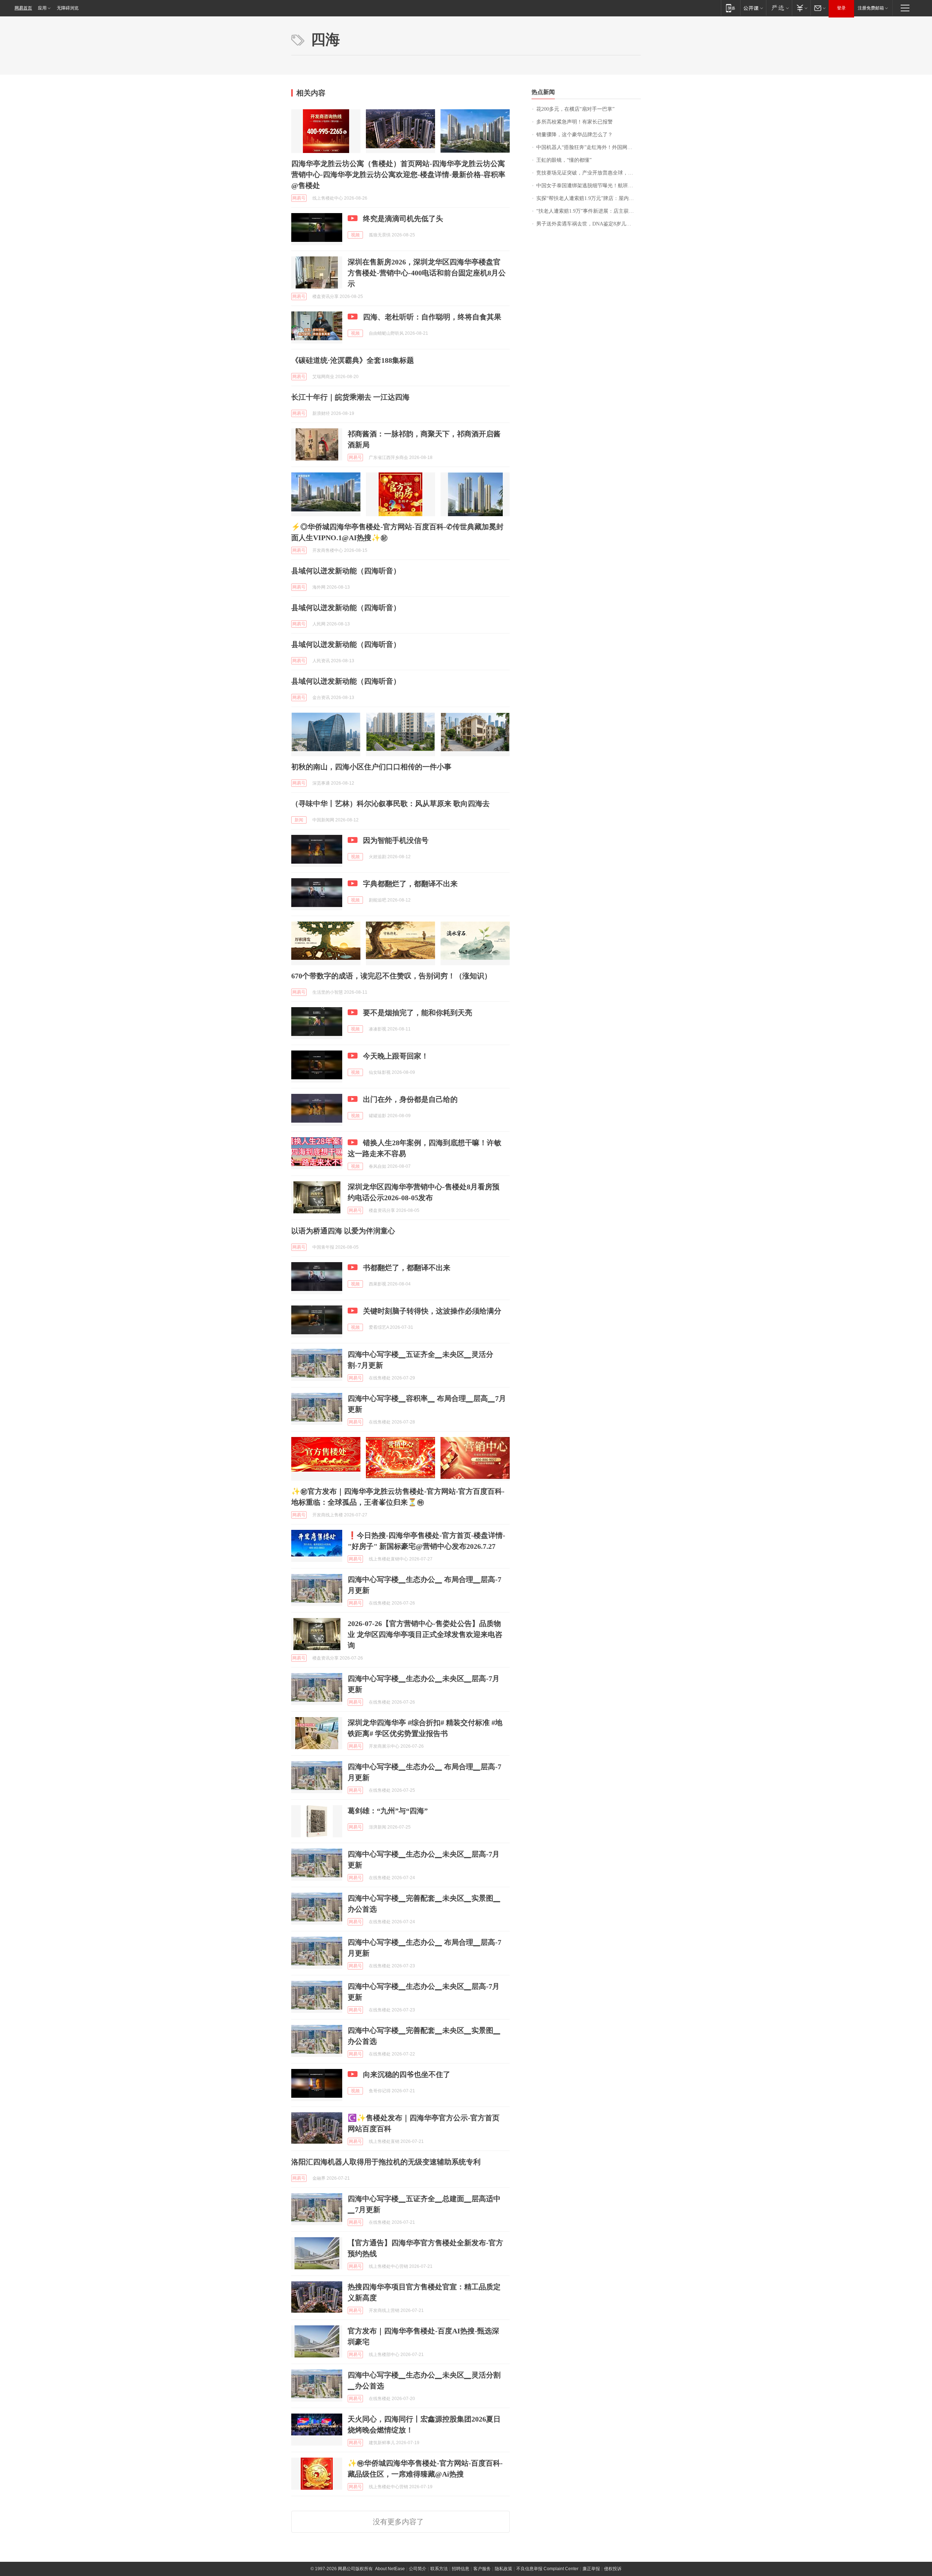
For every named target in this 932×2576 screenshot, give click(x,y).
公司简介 (418, 2569)
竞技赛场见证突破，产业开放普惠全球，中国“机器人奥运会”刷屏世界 (589, 173)
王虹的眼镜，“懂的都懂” (564, 160)
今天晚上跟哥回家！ (396, 1056)
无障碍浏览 (68, 8)
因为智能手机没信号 (396, 840)
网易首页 (23, 8)
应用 (42, 8)
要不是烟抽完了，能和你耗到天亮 (418, 1013)
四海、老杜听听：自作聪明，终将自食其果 (432, 317)
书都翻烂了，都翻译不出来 (407, 1268)
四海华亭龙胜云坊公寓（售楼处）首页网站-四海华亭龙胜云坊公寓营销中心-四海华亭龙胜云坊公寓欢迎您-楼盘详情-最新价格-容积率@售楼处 (398, 174)
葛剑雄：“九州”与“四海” (388, 1811)
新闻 (299, 820)
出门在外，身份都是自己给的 (410, 1099)
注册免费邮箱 (871, 8)
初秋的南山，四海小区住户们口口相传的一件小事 (371, 767)
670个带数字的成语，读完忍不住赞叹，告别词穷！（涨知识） (391, 976)
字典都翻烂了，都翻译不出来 (410, 884)
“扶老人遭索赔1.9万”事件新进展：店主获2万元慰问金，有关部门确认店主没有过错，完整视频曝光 (589, 211)
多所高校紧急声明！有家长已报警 (574, 122)
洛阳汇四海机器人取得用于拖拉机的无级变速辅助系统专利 (386, 2162)
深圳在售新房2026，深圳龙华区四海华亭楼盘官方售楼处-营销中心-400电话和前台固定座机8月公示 (427, 273)
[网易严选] (779, 8)
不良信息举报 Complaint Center (547, 2569)
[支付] (801, 8)
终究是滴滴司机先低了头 (403, 219)
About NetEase (390, 2569)
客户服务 (482, 2569)
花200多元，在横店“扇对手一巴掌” (575, 109)
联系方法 (439, 2569)
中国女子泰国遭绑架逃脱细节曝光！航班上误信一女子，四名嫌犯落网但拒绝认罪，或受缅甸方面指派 (589, 186)
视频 (355, 235)
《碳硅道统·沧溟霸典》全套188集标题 (353, 360)
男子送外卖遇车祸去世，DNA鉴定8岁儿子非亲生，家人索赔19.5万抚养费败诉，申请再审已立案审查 (589, 224)
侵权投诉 (613, 2569)
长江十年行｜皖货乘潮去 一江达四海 (350, 397)
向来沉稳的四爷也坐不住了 (407, 2074)
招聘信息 (461, 2569)
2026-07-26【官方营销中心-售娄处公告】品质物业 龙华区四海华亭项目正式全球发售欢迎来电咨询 (425, 1634)
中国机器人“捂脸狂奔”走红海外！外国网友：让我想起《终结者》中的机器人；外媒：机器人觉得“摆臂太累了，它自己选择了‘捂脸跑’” (589, 147)
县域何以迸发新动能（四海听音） (346, 571)
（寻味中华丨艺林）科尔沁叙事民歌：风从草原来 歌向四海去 (390, 804)
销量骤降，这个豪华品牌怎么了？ (574, 135)
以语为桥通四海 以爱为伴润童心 (343, 1231)
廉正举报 (591, 2569)
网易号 (299, 198)
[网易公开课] (753, 8)
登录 (841, 8)
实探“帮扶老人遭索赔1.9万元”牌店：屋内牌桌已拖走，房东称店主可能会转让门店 (589, 198)
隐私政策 (503, 2569)
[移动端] (730, 8)
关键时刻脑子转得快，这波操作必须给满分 (432, 1311)
